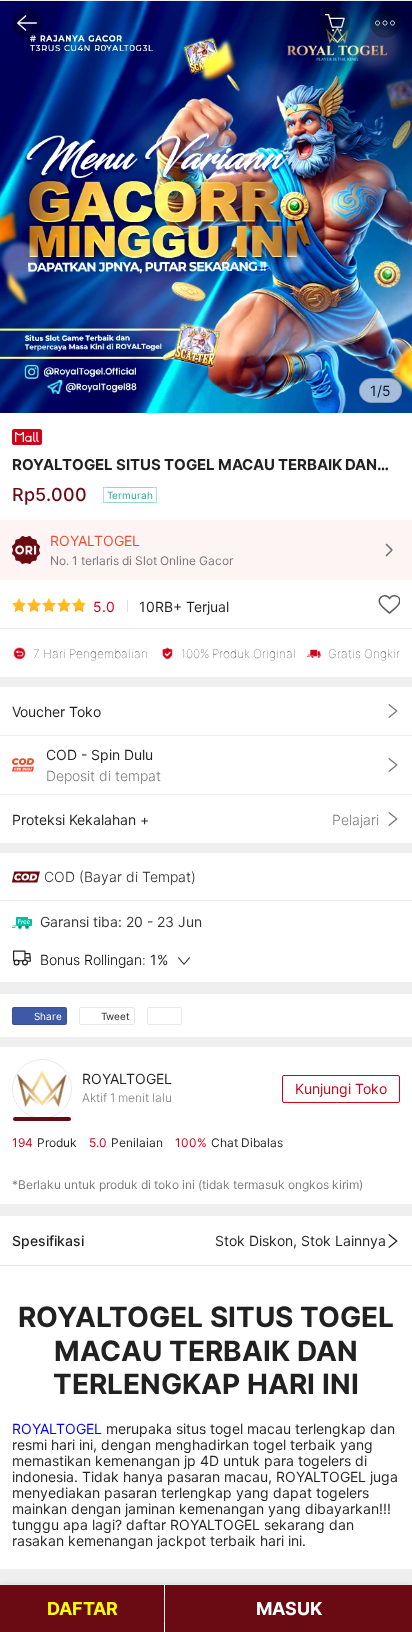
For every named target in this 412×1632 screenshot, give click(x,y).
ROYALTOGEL (59, 1428)
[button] (385, 23)
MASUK (289, 1608)
